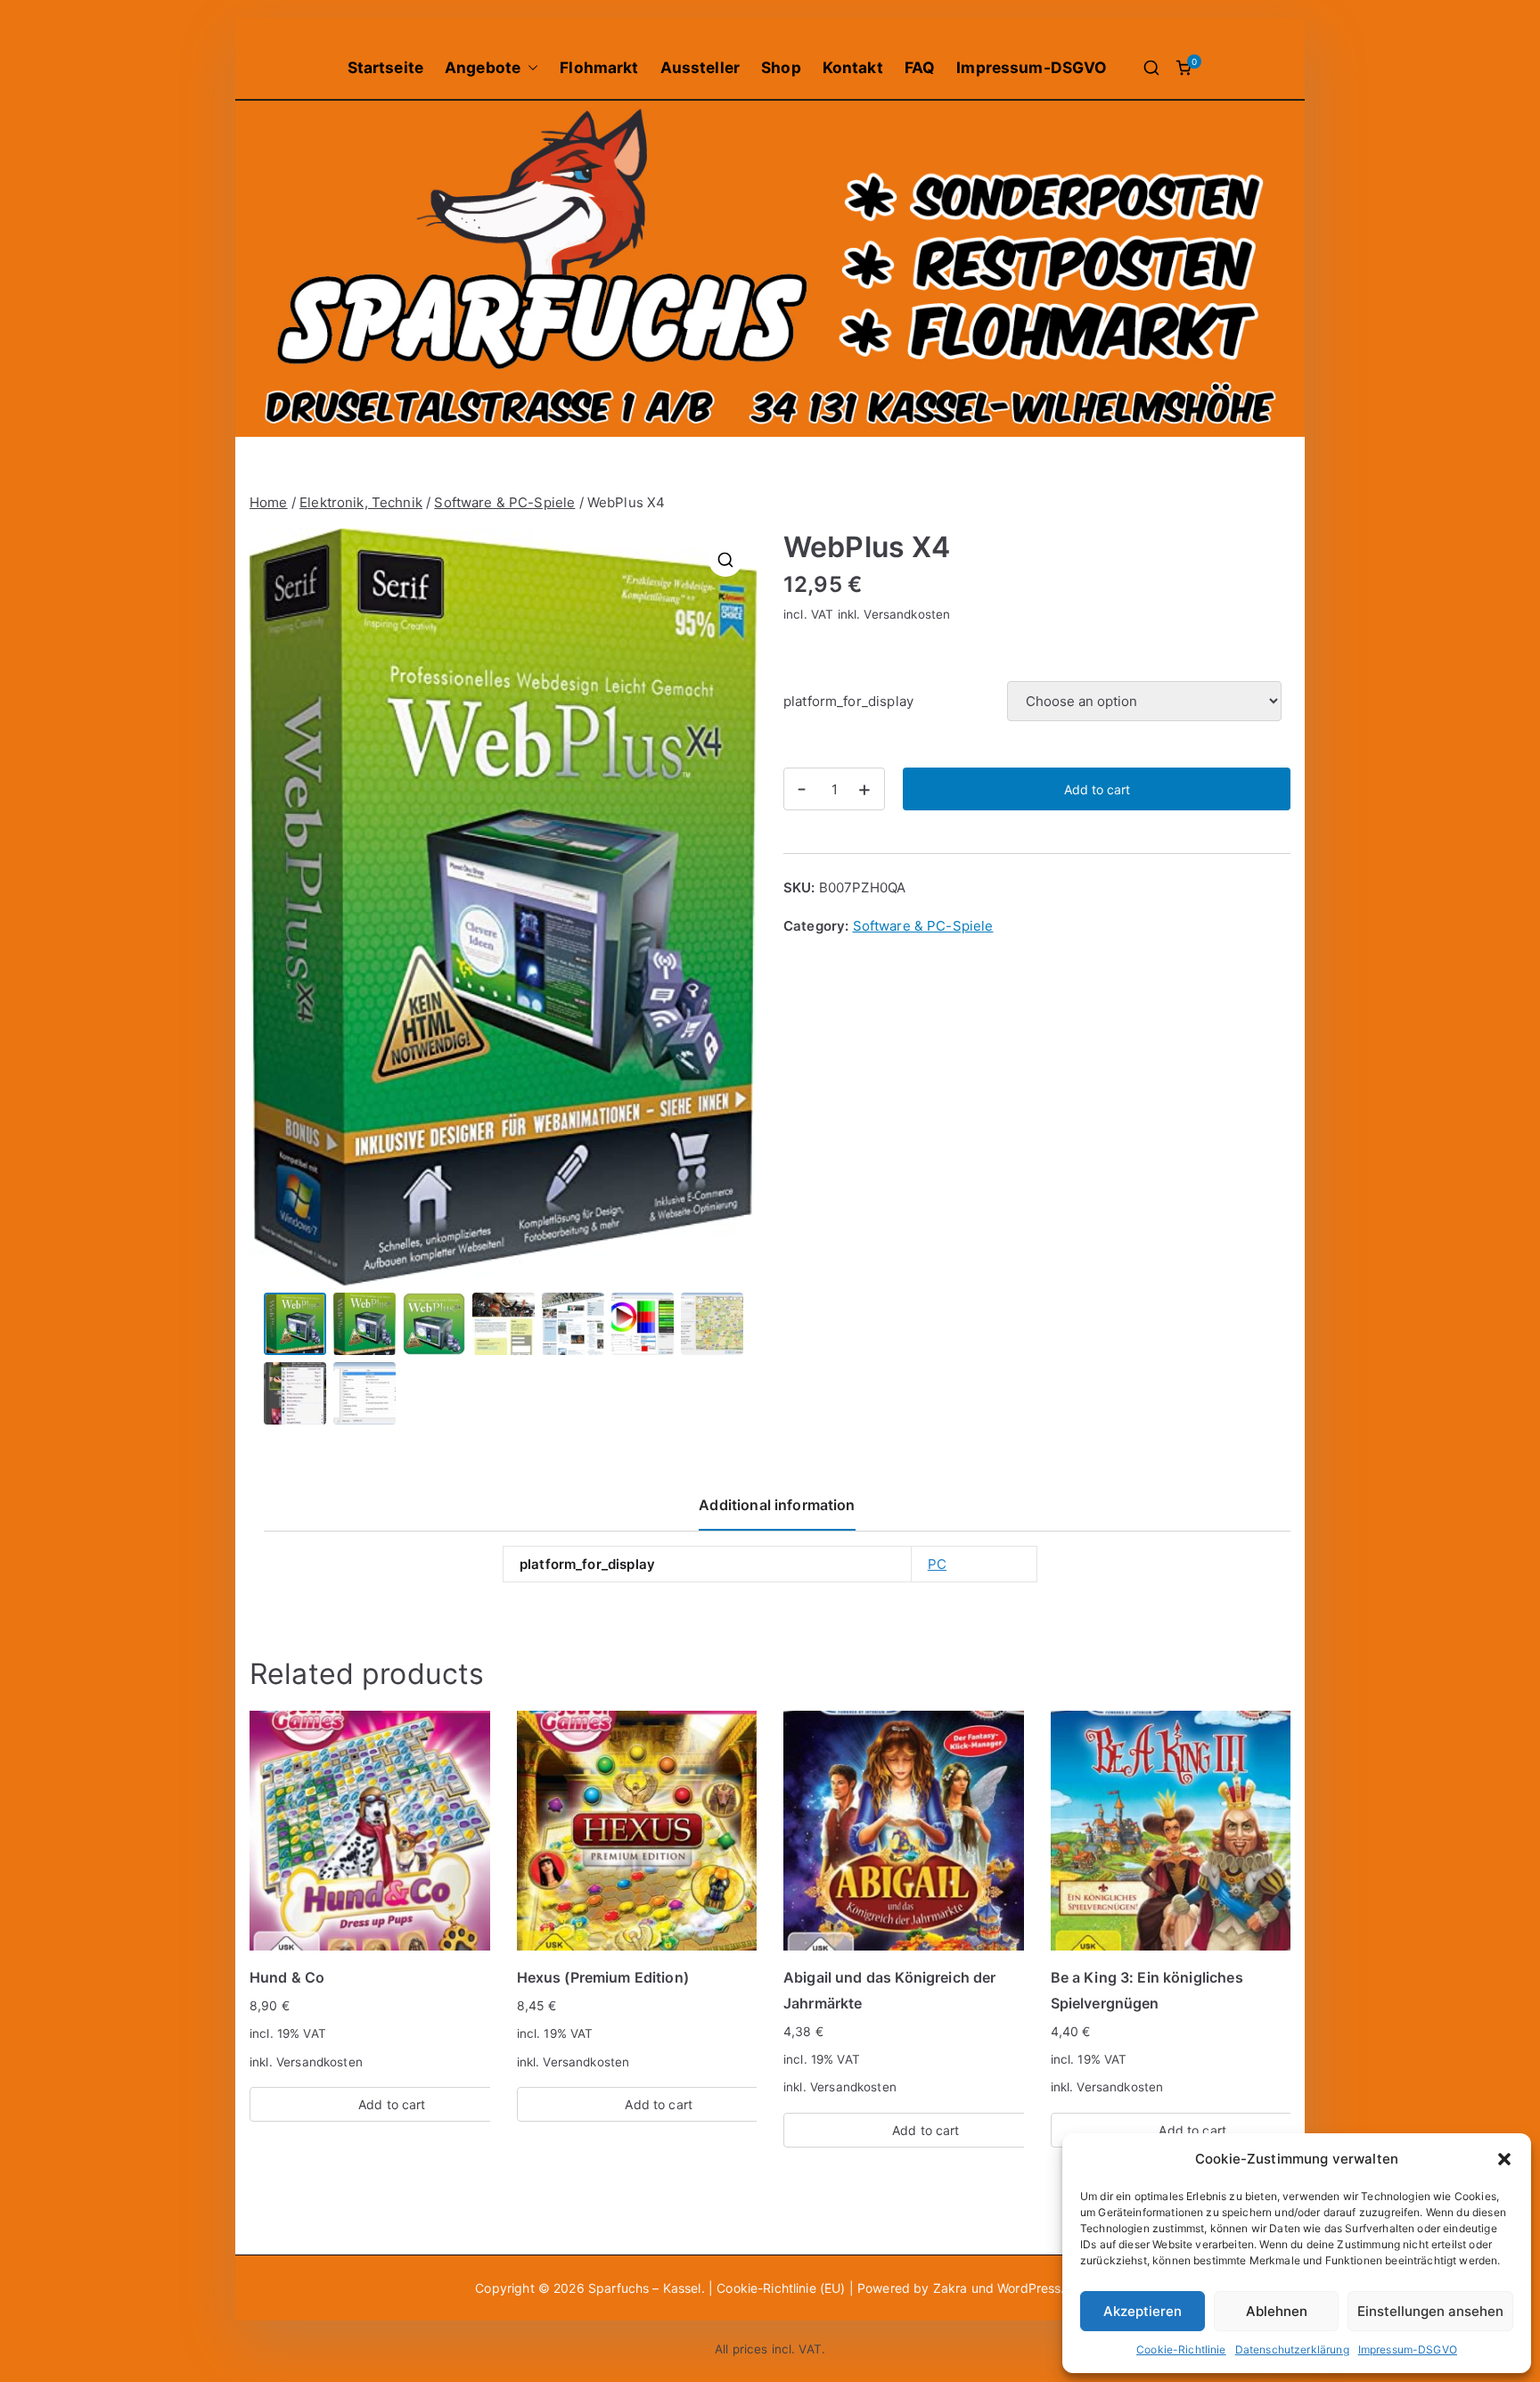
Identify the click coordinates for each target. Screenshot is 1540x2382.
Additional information (777, 1505)
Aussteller (700, 67)
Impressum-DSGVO (1408, 2349)
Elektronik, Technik (361, 502)
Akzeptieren (1143, 2311)
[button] (1504, 2159)
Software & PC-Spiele (504, 502)
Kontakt (853, 67)
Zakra (950, 2288)
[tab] (777, 1511)
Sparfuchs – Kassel (645, 2288)
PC (937, 1564)
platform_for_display (848, 701)
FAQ (920, 67)
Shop (781, 67)
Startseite (386, 67)
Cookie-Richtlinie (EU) (782, 2288)
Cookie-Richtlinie (1181, 2349)
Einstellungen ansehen (1430, 2311)
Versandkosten (907, 614)
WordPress (1029, 2288)
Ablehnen (1277, 2311)
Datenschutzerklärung (1292, 2349)
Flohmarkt (599, 67)
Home (269, 502)
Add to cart (1097, 789)
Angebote (483, 67)
